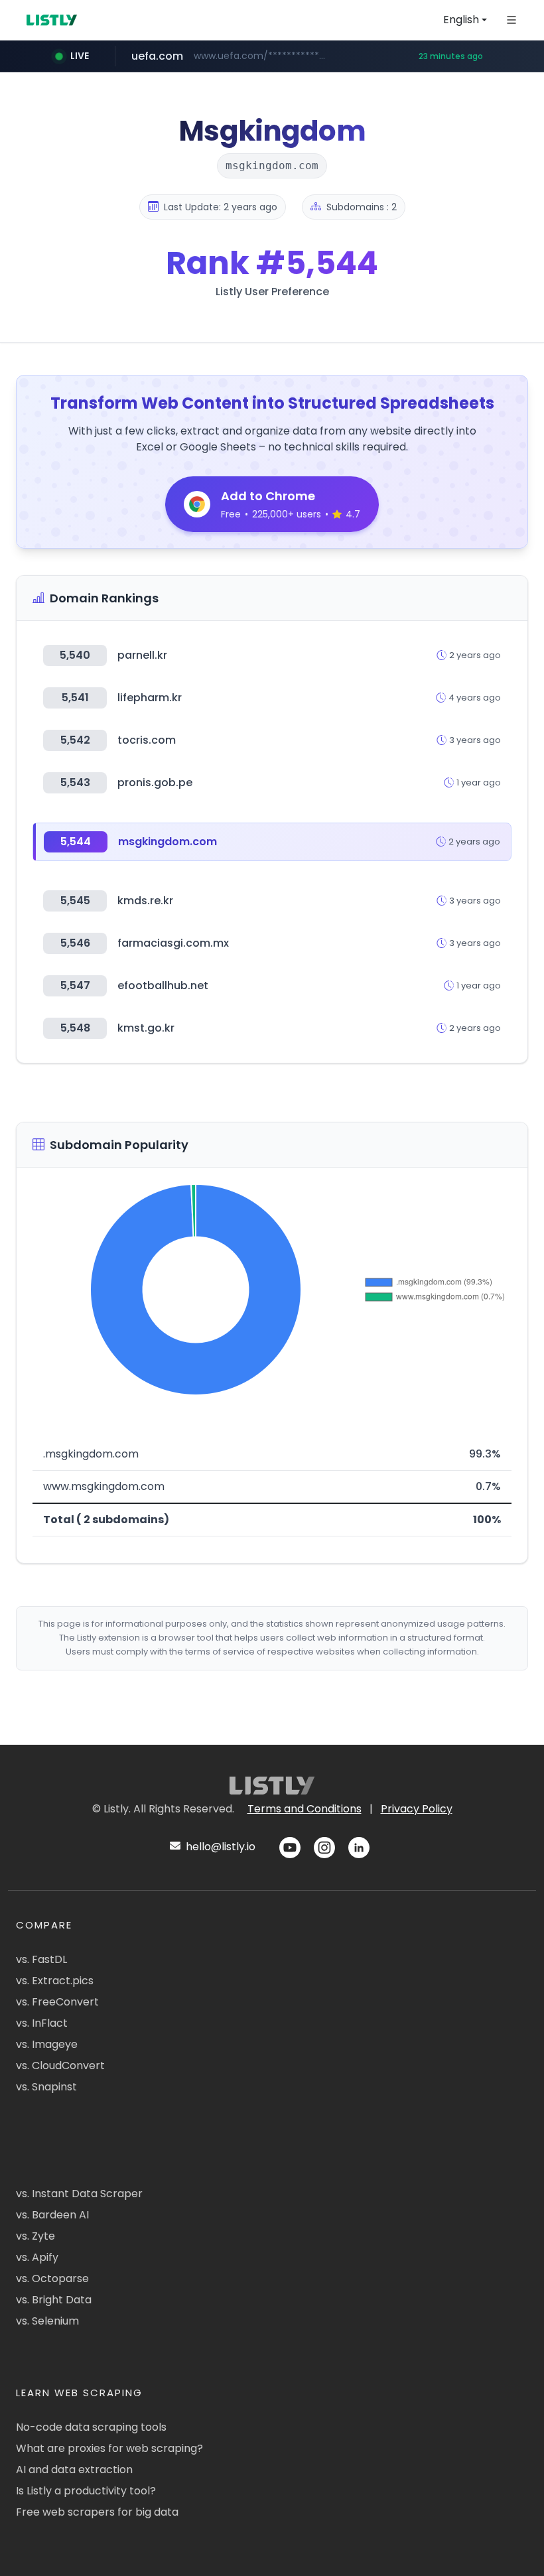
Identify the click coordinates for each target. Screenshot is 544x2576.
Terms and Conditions (305, 1809)
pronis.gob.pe (155, 782)
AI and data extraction (74, 2470)
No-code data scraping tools (91, 2427)
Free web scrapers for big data (97, 2512)
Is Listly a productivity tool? (86, 2491)
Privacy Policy (417, 1809)
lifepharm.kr (150, 698)
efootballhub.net (163, 985)
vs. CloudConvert (60, 2066)
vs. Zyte (35, 2236)
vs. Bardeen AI (52, 2215)
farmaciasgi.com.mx (173, 943)
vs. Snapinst (46, 2087)
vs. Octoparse (52, 2278)
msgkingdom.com (168, 842)
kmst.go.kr (146, 1028)
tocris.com (147, 740)
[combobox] (465, 20)
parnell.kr (142, 655)
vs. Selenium (47, 2321)
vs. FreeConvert (57, 2002)
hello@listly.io (219, 1847)
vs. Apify (37, 2257)
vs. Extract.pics (55, 1981)
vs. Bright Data (54, 2300)
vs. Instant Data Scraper (79, 2194)
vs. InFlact (42, 2023)
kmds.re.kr (145, 901)
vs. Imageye (47, 2044)
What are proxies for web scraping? (109, 2448)
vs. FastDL (41, 1959)
